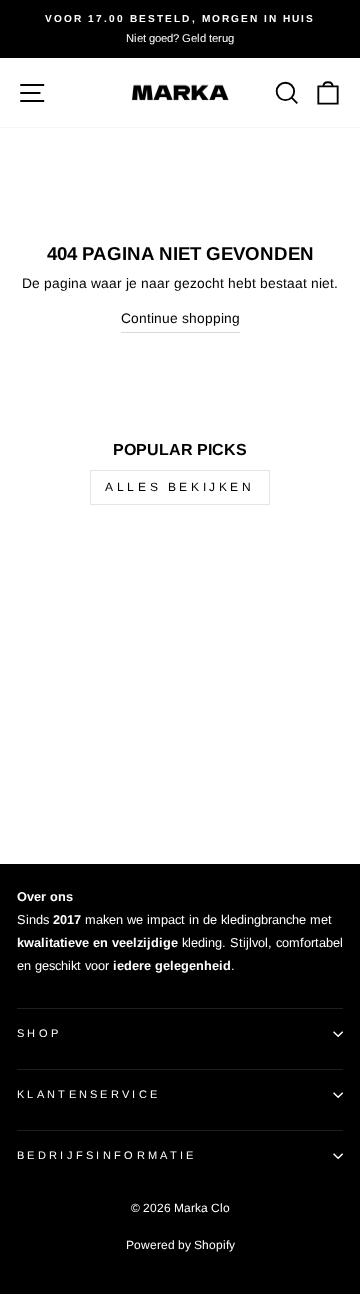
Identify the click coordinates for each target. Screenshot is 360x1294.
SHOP (39, 1033)
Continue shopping (180, 318)
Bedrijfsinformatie (107, 1155)
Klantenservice (88, 1094)
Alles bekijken (179, 487)
